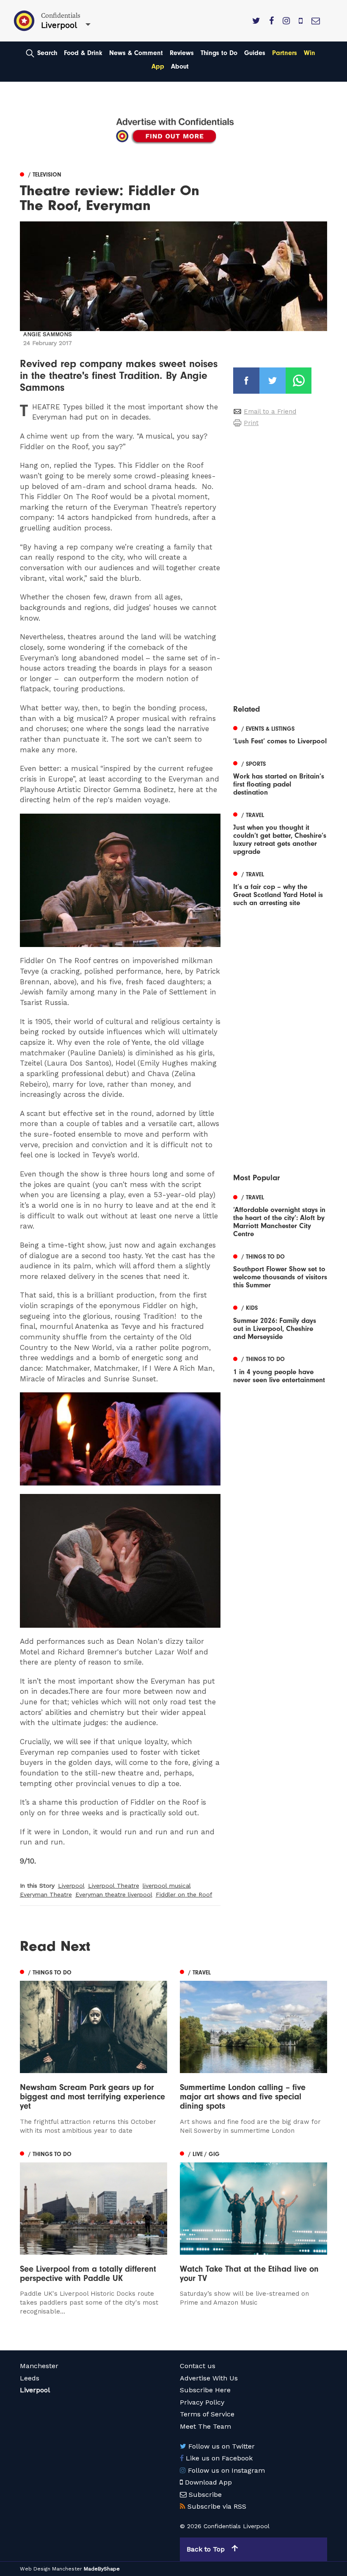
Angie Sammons (48, 334)
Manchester (39, 2366)
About (180, 66)
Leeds (30, 2378)
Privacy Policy (202, 2402)
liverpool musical (167, 1886)
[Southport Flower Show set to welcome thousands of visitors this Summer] (280, 1270)
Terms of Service (207, 2414)
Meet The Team (205, 2426)
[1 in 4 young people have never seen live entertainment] (280, 1369)
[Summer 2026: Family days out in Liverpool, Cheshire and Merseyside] (280, 1321)
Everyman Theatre (46, 1894)
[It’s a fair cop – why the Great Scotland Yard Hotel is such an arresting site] (280, 888)
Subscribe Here (205, 2390)
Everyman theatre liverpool (114, 1894)
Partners (285, 53)
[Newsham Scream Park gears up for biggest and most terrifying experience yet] (94, 2051)
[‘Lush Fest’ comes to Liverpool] (280, 734)
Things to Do (219, 53)
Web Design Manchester (51, 2569)
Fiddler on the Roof (184, 1894)
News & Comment (136, 53)
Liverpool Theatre (114, 1886)
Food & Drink (83, 53)
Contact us (198, 2366)
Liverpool (71, 1886)
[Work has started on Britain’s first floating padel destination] (280, 777)
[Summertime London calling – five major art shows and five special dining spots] (253, 2051)
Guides (255, 53)
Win (310, 53)
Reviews (182, 53)
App (158, 66)
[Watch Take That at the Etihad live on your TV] (253, 2228)
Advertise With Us (209, 2378)
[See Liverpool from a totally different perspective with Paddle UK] (94, 2232)
